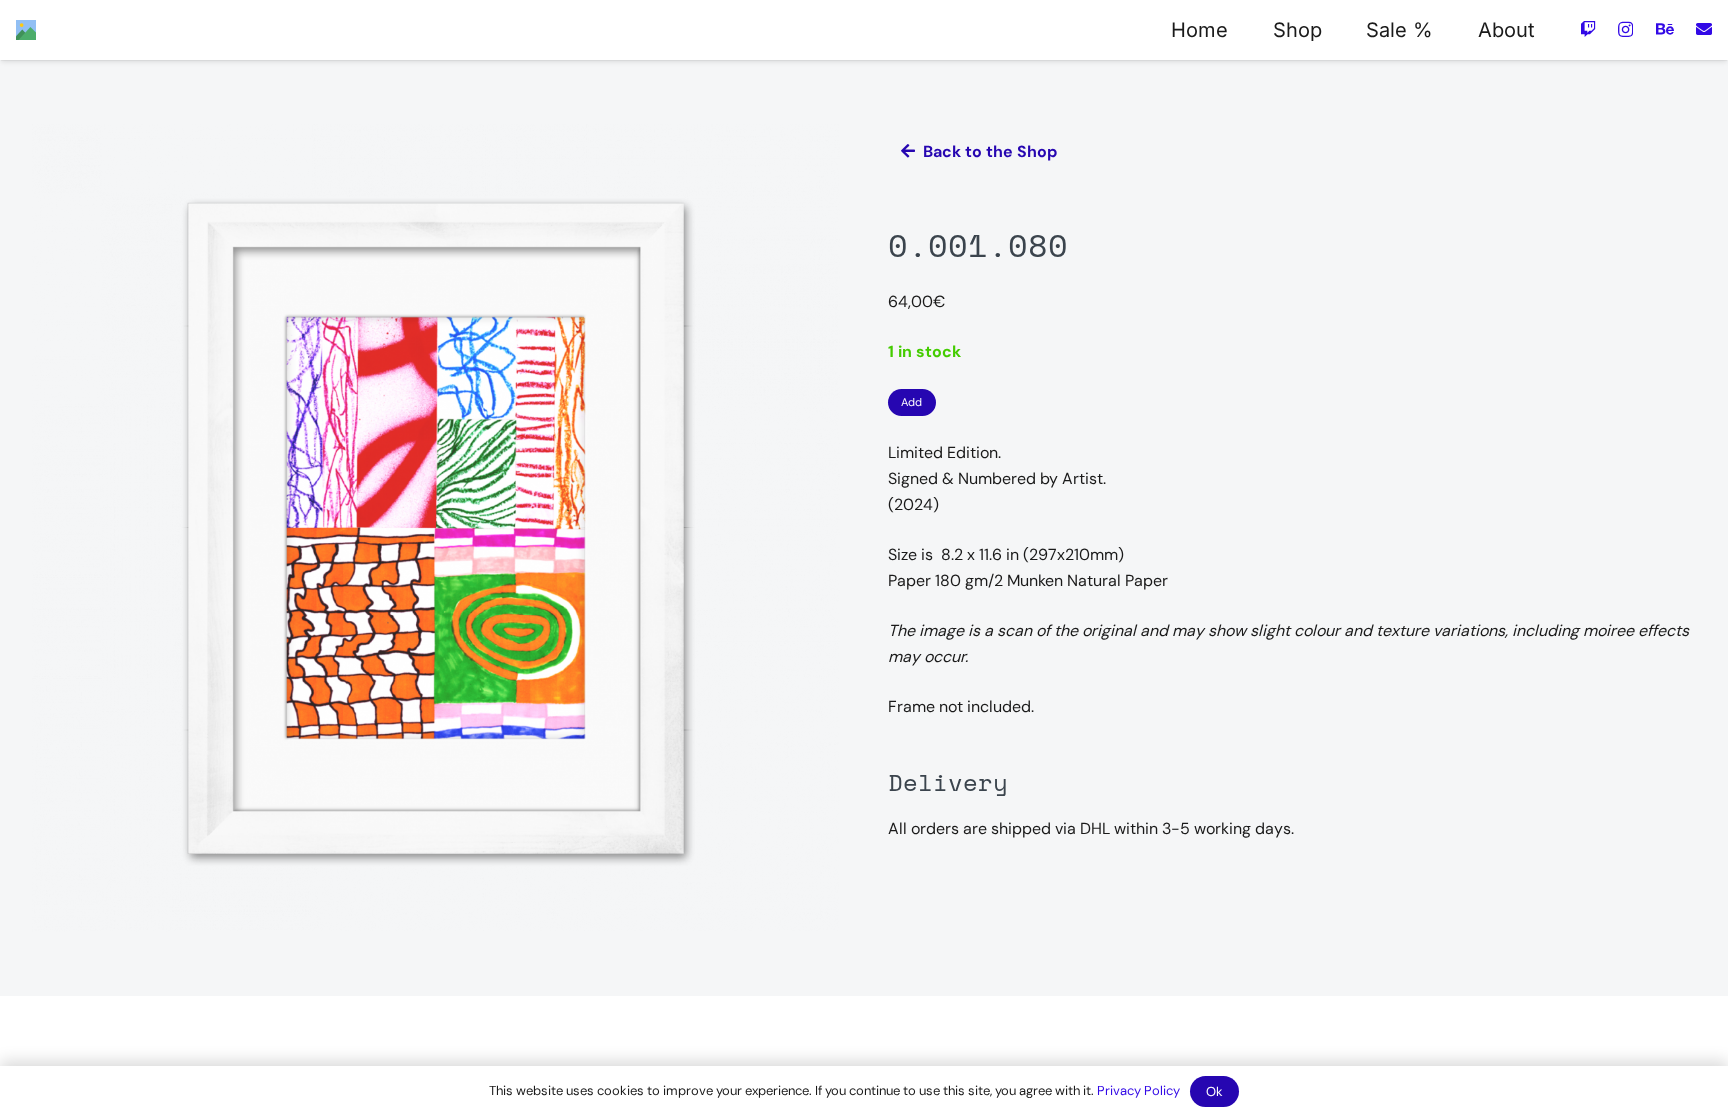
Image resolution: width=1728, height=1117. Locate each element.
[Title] (26, 30)
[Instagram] (1625, 30)
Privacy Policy (1138, 1090)
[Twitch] (1588, 29)
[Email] (1704, 29)
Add (911, 402)
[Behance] (1665, 29)
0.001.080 (978, 245)
